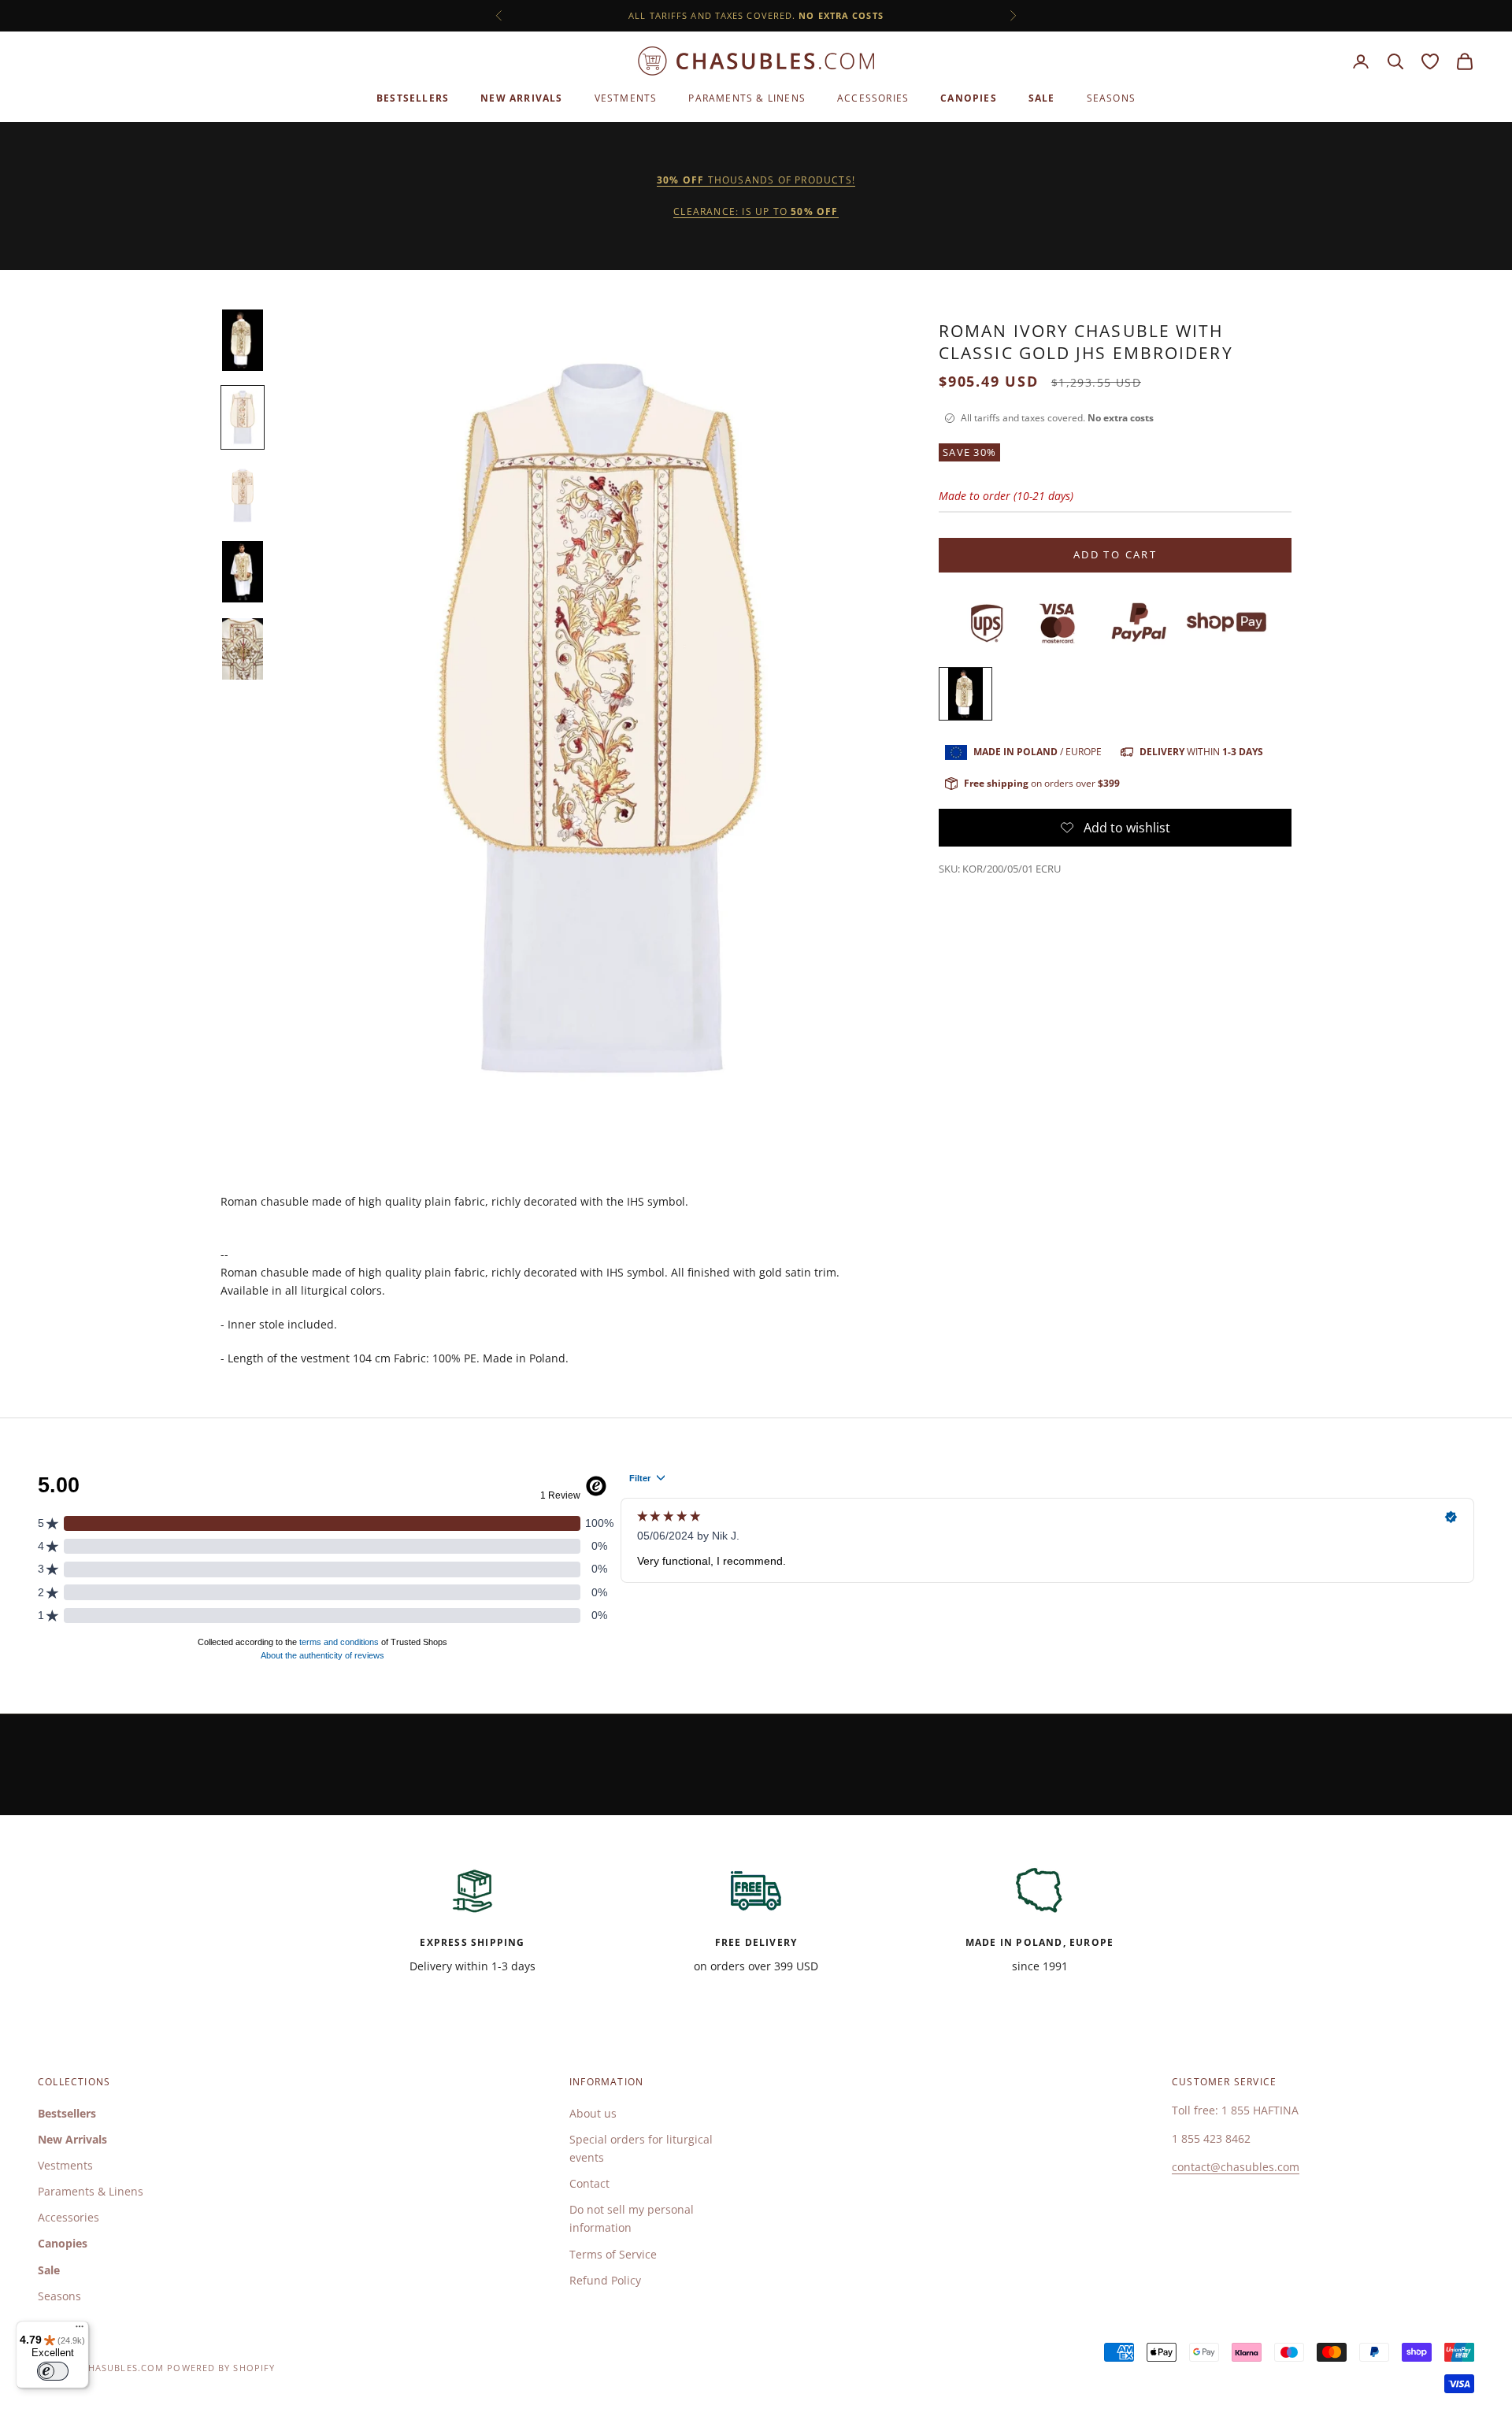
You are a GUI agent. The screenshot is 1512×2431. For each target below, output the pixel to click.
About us (593, 2113)
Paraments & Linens (747, 98)
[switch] (53, 2371)
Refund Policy (605, 2280)
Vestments (626, 98)
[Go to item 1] (243, 340)
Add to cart (1115, 554)
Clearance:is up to (756, 211)
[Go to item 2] (243, 417)
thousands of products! (756, 180)
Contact (589, 2183)
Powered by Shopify (221, 2368)
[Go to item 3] (243, 495)
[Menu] (80, 2330)
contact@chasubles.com (1236, 2167)
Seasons (1111, 98)
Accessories (873, 98)
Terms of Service (613, 2254)
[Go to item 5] (243, 649)
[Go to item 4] (243, 572)
